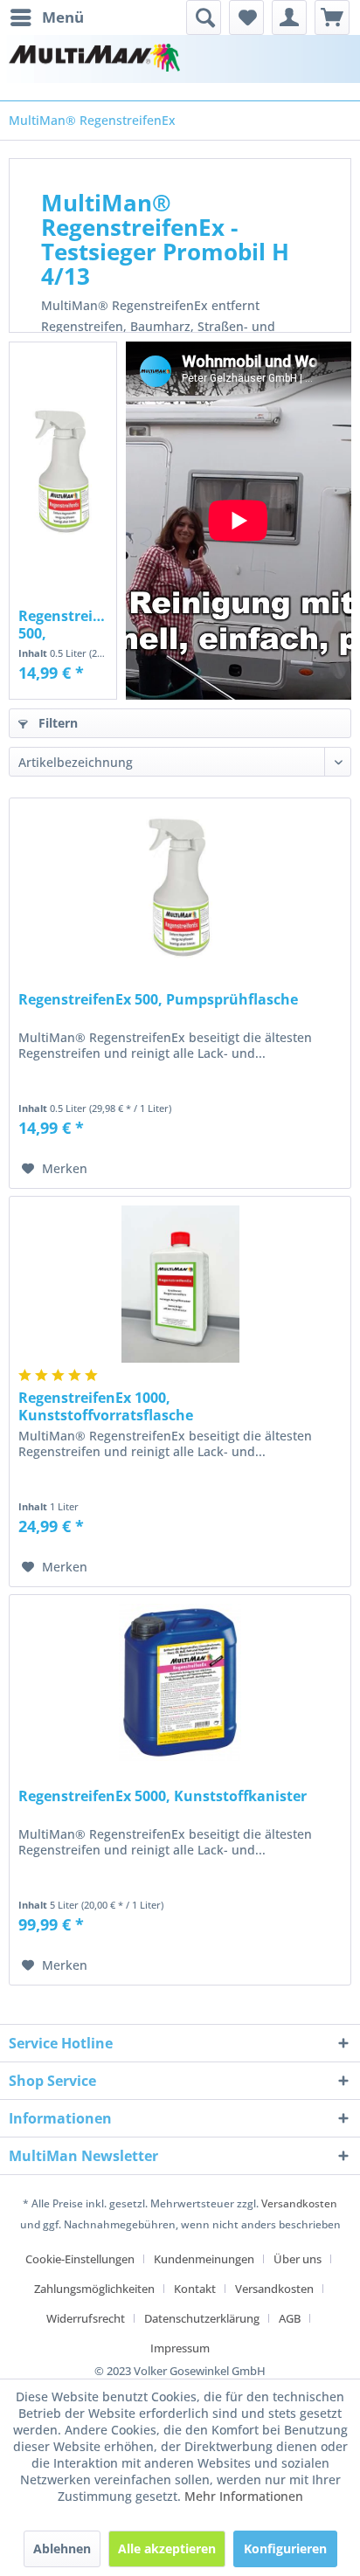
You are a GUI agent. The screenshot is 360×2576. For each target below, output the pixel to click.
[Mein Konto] (289, 17)
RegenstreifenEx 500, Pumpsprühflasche (63, 625)
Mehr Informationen (244, 2496)
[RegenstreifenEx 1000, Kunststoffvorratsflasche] (180, 1284)
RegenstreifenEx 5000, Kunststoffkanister (163, 1796)
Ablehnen (62, 2548)
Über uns (298, 2259)
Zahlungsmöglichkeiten (94, 2289)
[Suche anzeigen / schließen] (204, 17)
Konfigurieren (285, 2548)
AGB (290, 2318)
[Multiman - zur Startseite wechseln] (94, 59)
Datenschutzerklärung (202, 2318)
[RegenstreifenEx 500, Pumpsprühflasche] (63, 470)
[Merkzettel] (246, 17)
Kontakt (195, 2289)
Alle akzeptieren (167, 2548)
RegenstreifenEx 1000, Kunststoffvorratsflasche (106, 1406)
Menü (63, 17)
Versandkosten (299, 2203)
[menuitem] (46, 17)
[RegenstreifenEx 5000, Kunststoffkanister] (180, 1682)
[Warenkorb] (332, 17)
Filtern (56, 723)
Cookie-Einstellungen (80, 2259)
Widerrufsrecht (86, 2318)
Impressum (180, 2348)
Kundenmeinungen (204, 2259)
